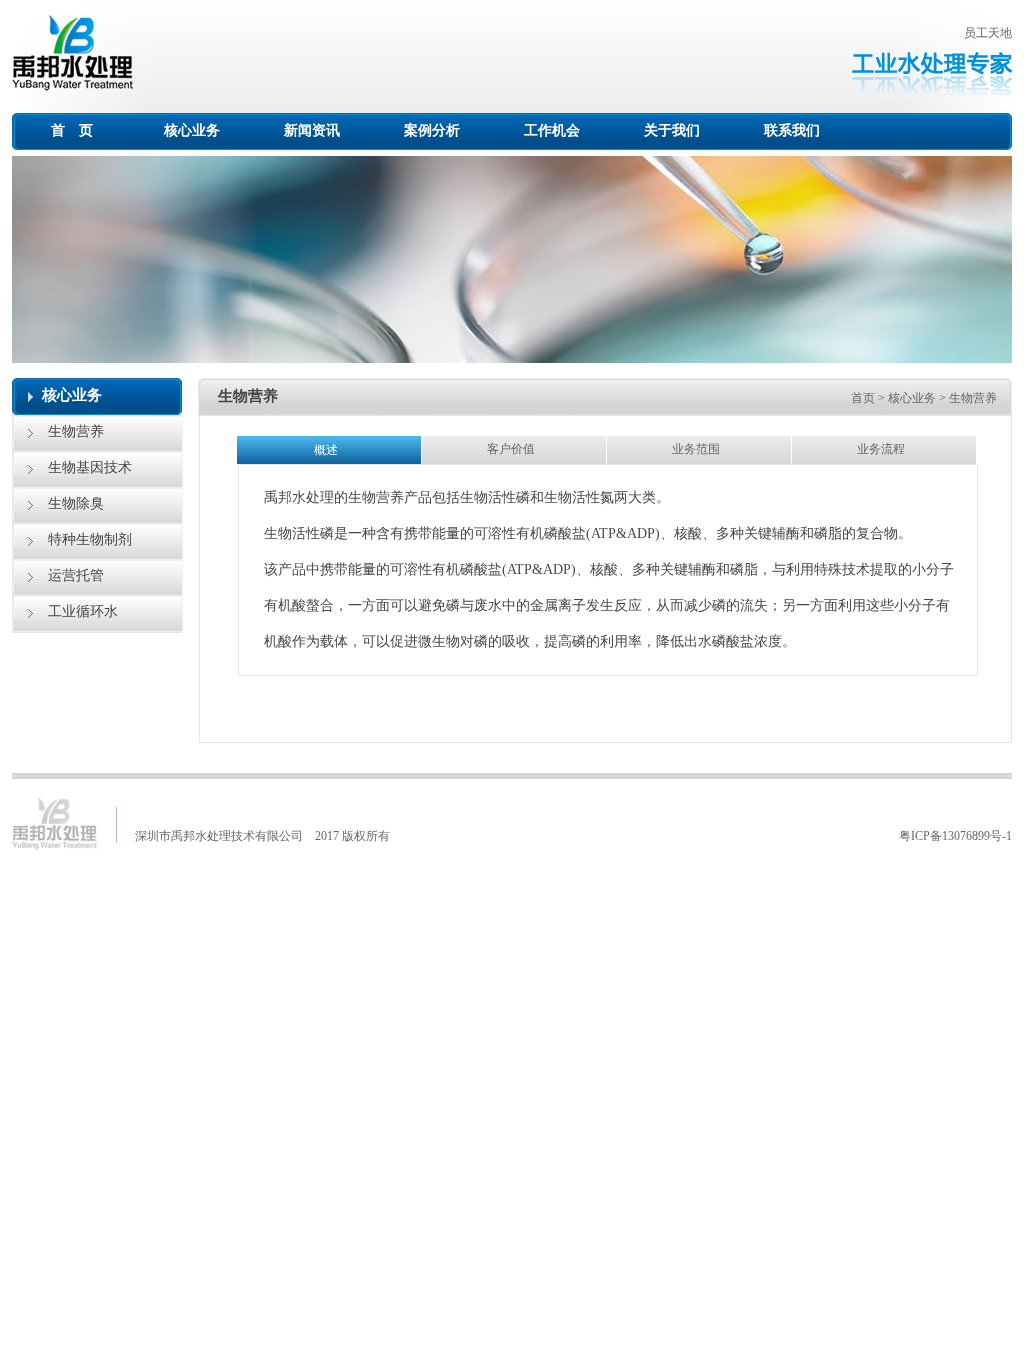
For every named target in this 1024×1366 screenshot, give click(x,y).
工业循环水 (83, 611)
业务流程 (884, 449)
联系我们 (792, 130)
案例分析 (432, 130)
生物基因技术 (90, 467)
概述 (329, 450)
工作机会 (552, 130)
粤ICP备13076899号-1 (955, 836)
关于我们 (672, 130)
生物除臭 (76, 503)
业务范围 (699, 449)
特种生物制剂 (90, 539)
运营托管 (76, 575)
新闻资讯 (312, 130)
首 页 (72, 130)
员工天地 (988, 33)
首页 (863, 398)
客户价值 (514, 449)
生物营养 (76, 431)
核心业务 (192, 130)
